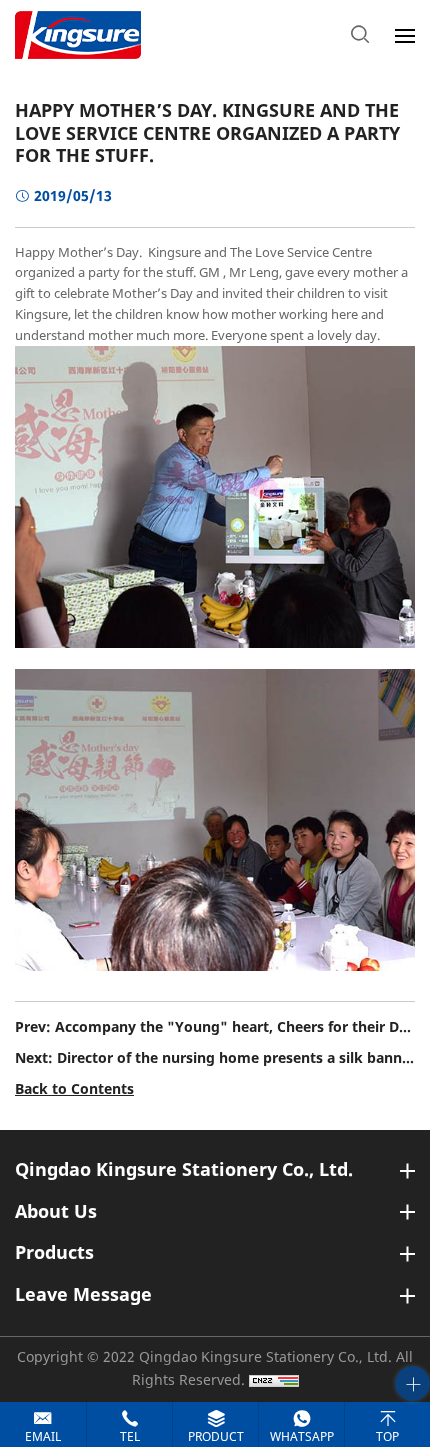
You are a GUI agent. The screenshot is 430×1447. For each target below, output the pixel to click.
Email (43, 1437)
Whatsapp (302, 1437)
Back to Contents (74, 1089)
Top (387, 1437)
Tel (130, 1437)
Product (216, 1437)
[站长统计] (274, 1380)
